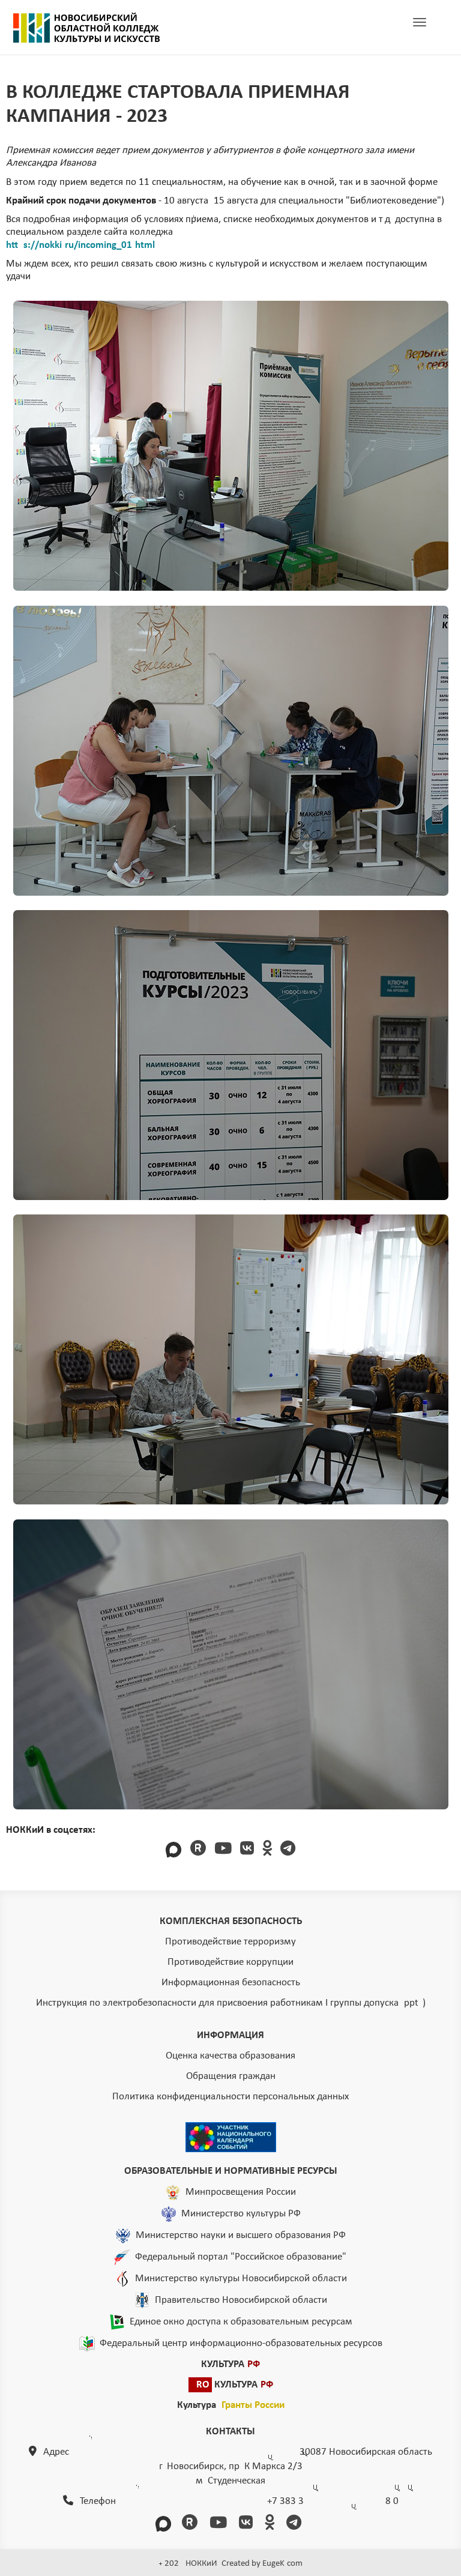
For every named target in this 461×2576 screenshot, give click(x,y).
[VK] (247, 1850)
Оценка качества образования (230, 2056)
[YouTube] (223, 1850)
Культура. (231, 2405)
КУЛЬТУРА (230, 2364)
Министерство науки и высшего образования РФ (241, 2235)
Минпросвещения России (241, 2192)
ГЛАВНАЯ (86, 28)
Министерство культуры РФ (241, 2214)
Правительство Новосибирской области (241, 2300)
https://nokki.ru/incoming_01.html (80, 245)
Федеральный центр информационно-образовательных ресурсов (241, 2343)
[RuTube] (198, 1850)
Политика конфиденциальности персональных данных (230, 2097)
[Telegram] (288, 1850)
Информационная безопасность (231, 1983)
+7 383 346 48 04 (333, 2501)
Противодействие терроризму (230, 1942)
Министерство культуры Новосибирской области (241, 2279)
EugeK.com (282, 2564)
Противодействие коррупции (230, 1962)
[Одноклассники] (267, 1850)
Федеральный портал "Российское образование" (241, 2257)
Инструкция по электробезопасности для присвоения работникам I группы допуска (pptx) (231, 2003)
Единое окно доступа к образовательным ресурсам (241, 2322)
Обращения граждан (231, 2076)
